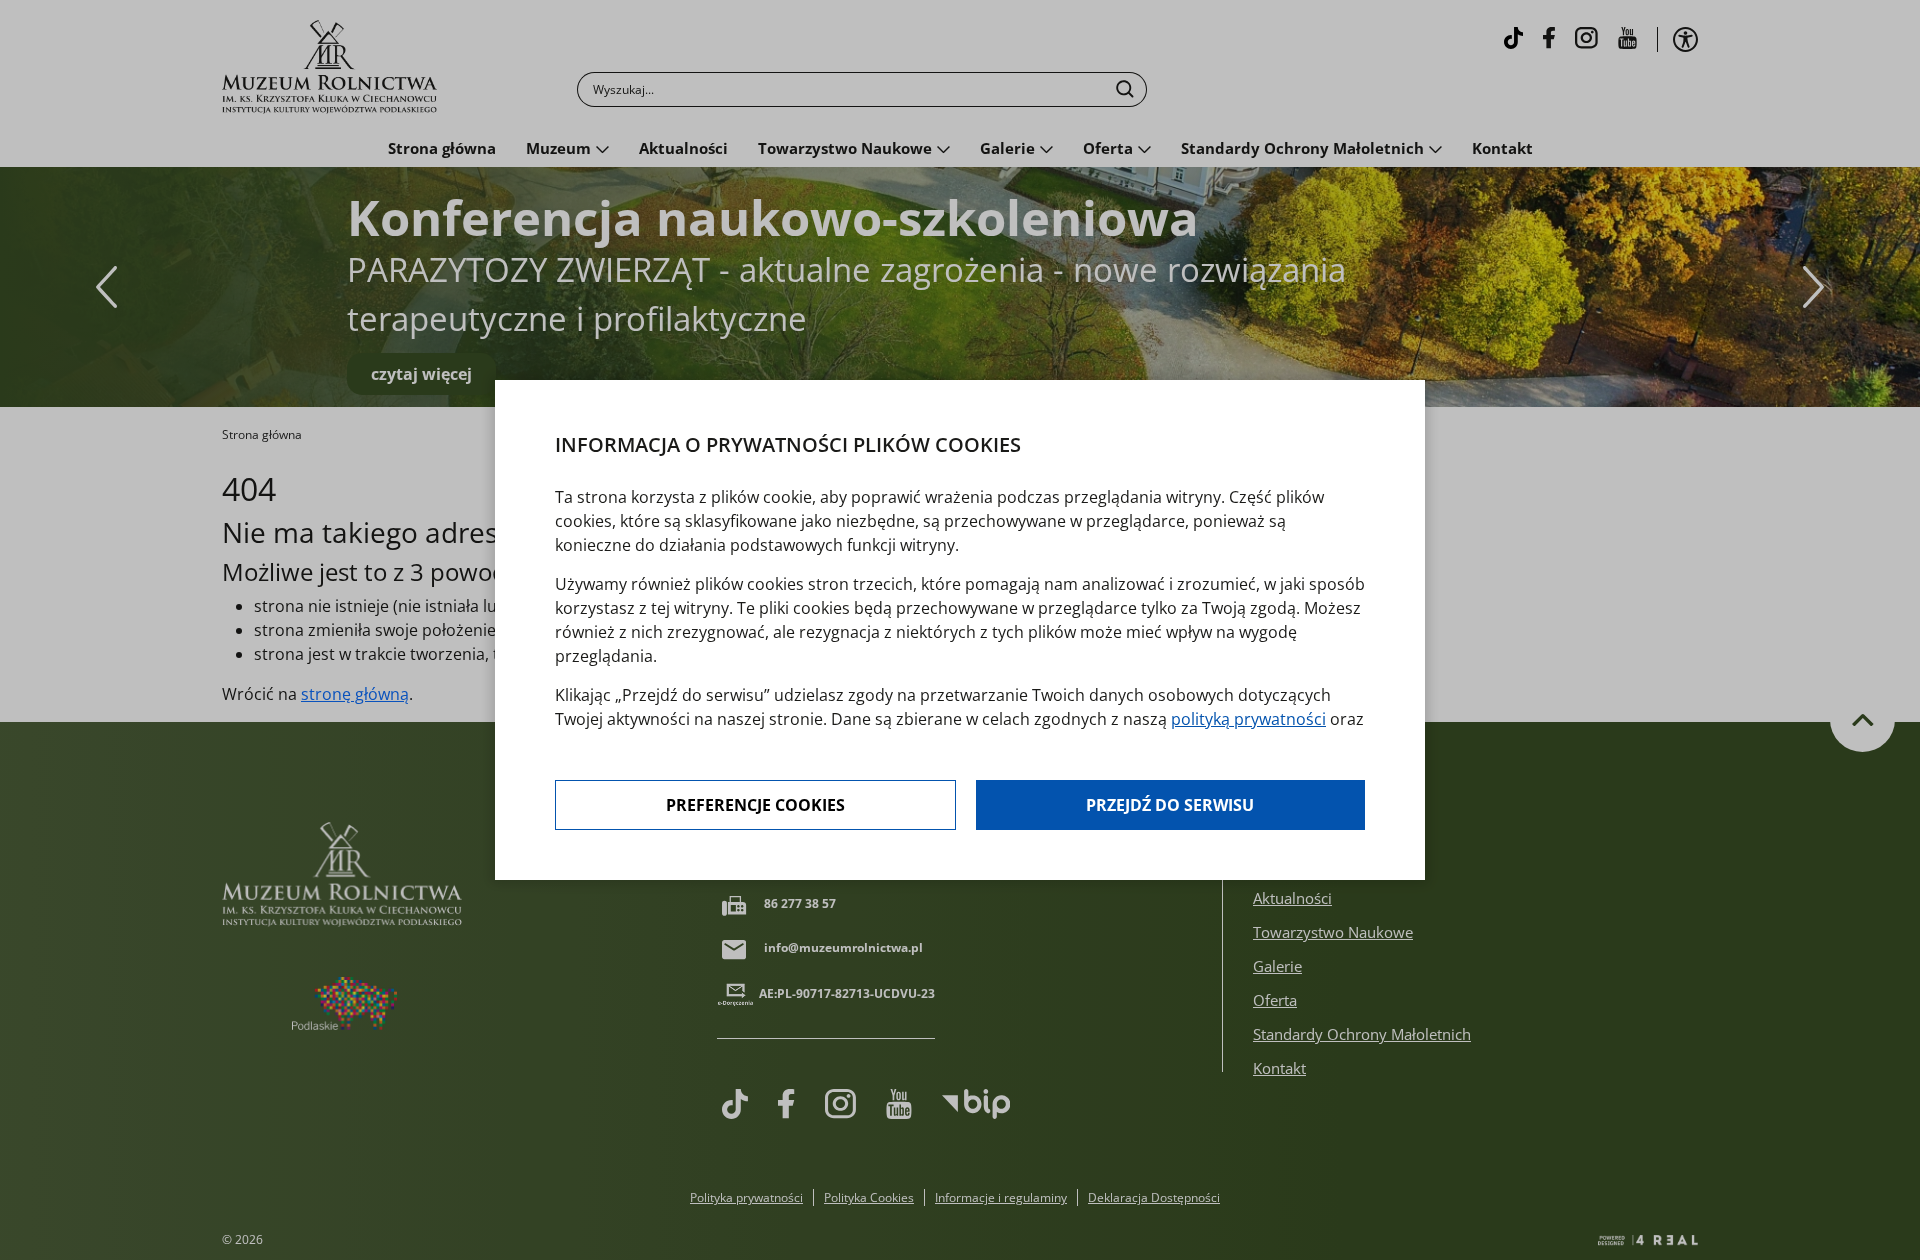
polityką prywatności (1248, 719)
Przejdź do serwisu (1170, 805)
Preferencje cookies (755, 805)
